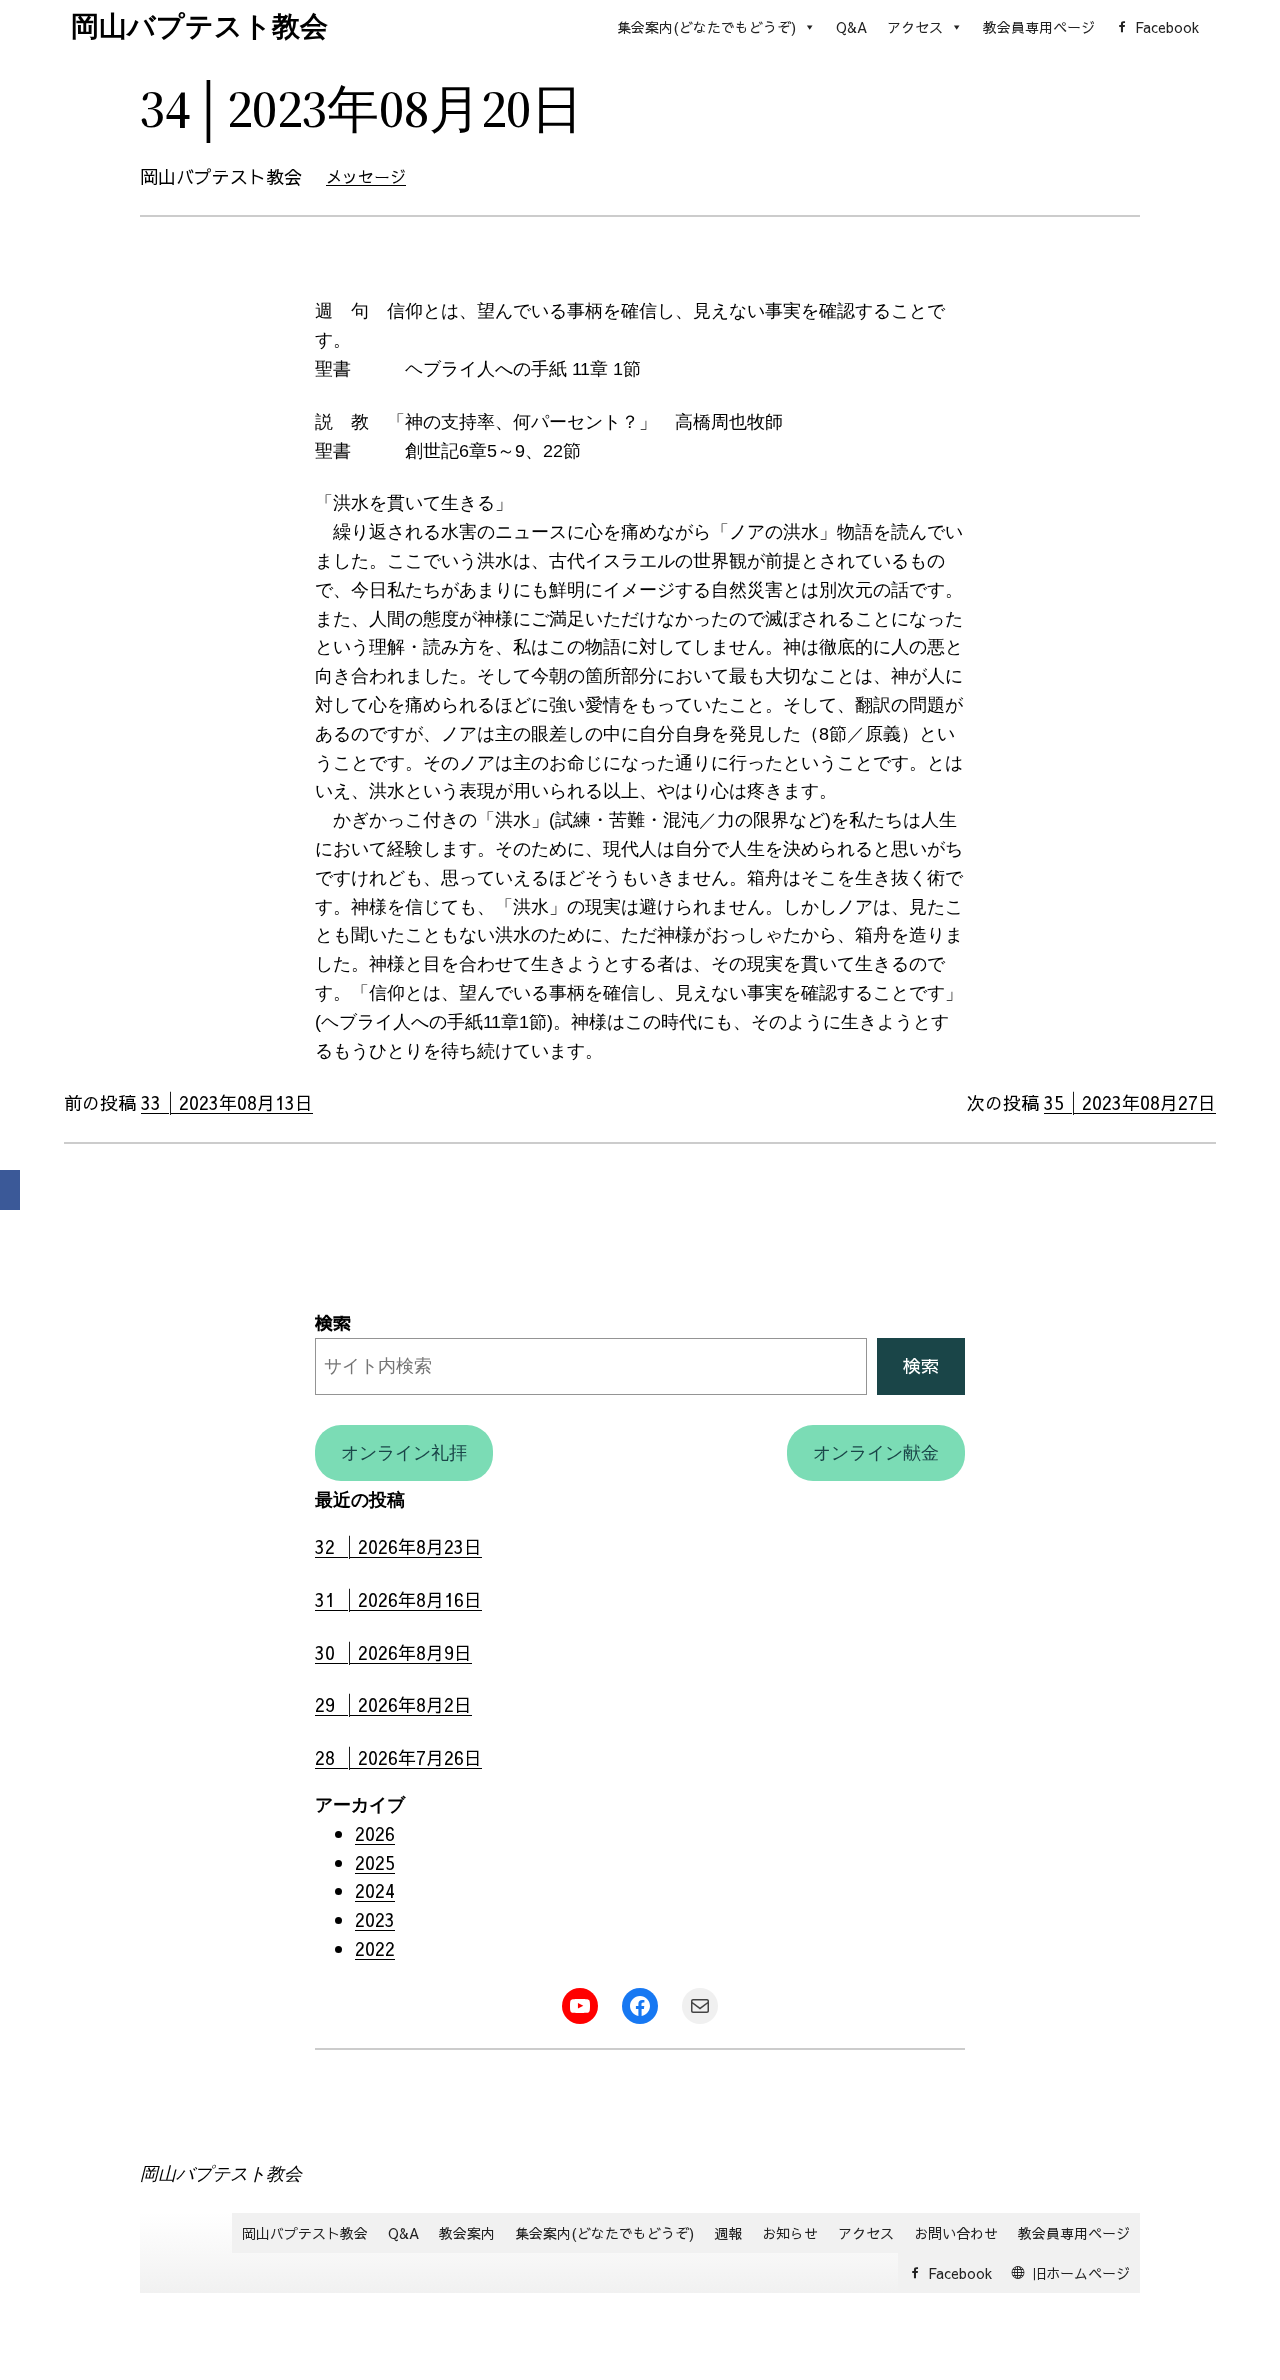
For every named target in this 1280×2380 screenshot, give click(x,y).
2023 (375, 1919)
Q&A (851, 27)
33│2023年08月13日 (227, 1102)
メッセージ (366, 176)
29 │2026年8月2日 (393, 1704)
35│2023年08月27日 (1130, 1102)
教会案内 (467, 2233)
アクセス (915, 27)
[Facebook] (10, 1190)
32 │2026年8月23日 (398, 1546)
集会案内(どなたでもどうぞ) (706, 27)
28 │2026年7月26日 (398, 1757)
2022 (375, 1948)
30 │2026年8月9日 (393, 1652)
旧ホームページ (1081, 2273)
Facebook (1167, 27)
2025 (375, 1862)
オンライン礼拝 (404, 1453)
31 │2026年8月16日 (398, 1599)
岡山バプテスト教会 (199, 26)
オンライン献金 (876, 1453)
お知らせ (790, 2233)
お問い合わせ (956, 2233)
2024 (375, 1890)
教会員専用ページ (1039, 27)
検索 (333, 1322)
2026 (375, 1833)
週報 (728, 2233)
